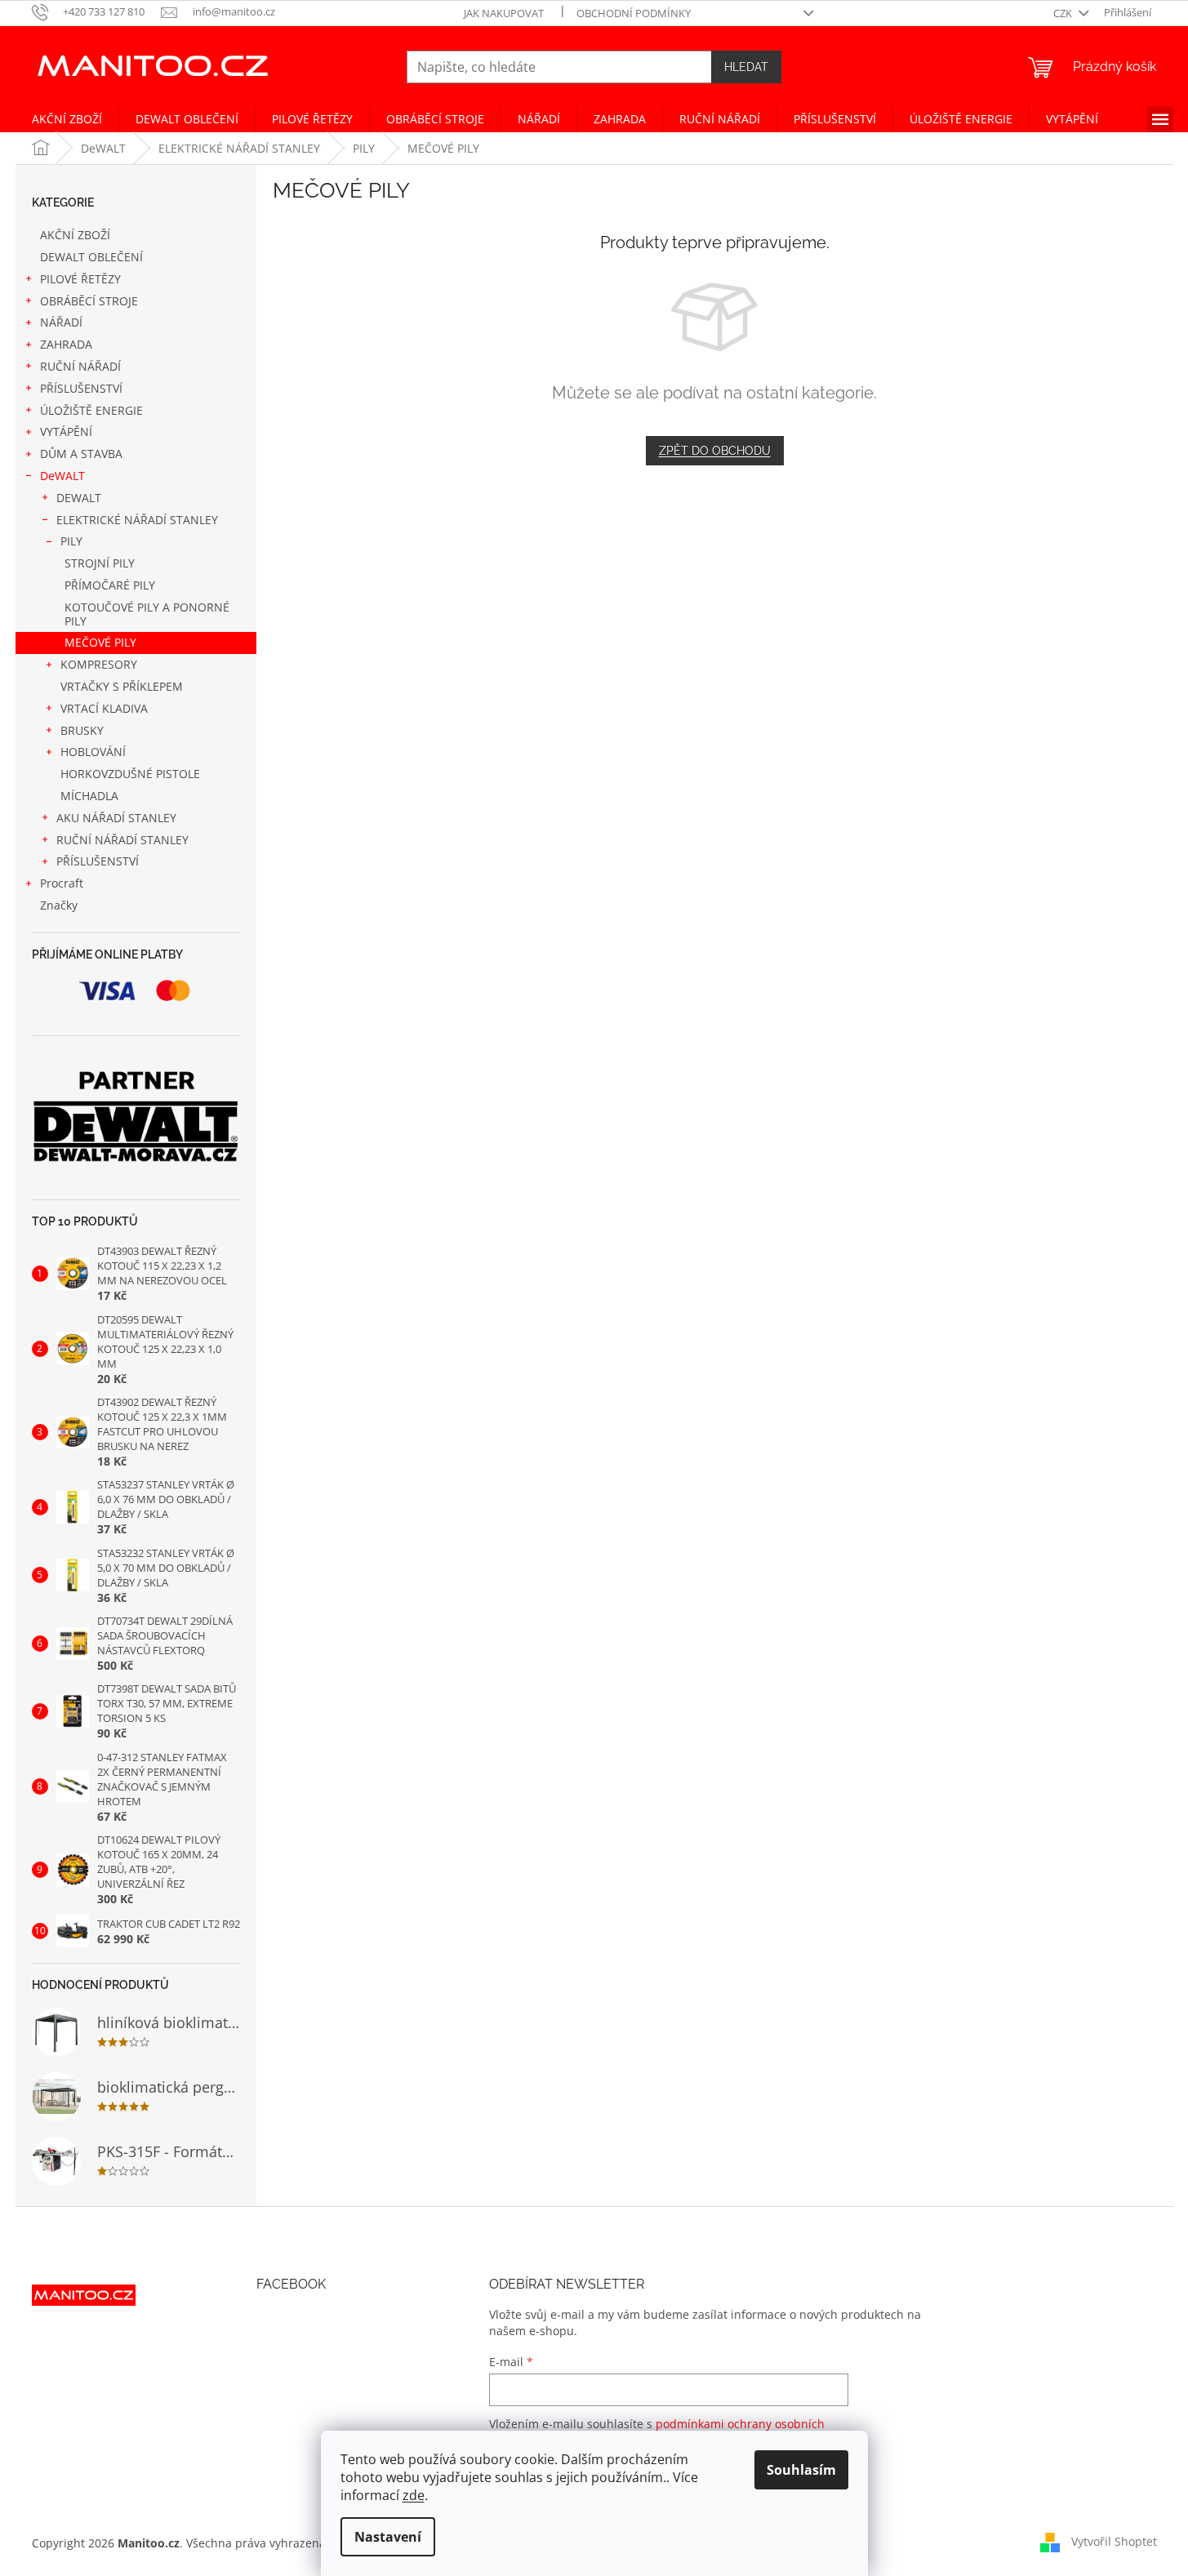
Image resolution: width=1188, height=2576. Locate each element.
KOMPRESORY (99, 664)
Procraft (62, 883)
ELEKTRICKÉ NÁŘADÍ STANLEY (137, 520)
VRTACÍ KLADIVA (104, 708)
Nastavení (388, 2537)
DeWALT (62, 476)
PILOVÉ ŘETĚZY (80, 279)
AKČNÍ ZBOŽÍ (75, 235)
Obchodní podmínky (634, 13)
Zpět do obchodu (715, 451)
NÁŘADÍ (61, 322)
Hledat (746, 67)
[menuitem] (67, 119)
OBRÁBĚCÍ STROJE (89, 301)
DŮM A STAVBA (81, 454)
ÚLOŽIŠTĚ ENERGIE (91, 410)
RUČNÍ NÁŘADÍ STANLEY (122, 840)
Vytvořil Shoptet (1114, 2541)
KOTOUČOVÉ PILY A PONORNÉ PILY (147, 614)
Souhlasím (801, 2470)
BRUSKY (82, 730)
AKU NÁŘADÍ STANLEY (116, 818)
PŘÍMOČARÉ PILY (110, 585)
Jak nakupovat (504, 13)
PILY (71, 541)
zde (414, 2495)
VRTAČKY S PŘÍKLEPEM (122, 686)
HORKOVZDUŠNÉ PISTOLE (130, 774)
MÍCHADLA (89, 796)
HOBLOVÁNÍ (93, 752)
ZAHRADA (66, 344)
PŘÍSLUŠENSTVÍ (81, 388)
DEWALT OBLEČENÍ (91, 257)
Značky (59, 905)
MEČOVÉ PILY (100, 642)
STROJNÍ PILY (100, 563)
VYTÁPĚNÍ (66, 432)
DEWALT (79, 498)
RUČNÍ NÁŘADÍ (80, 366)
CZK (1064, 13)
